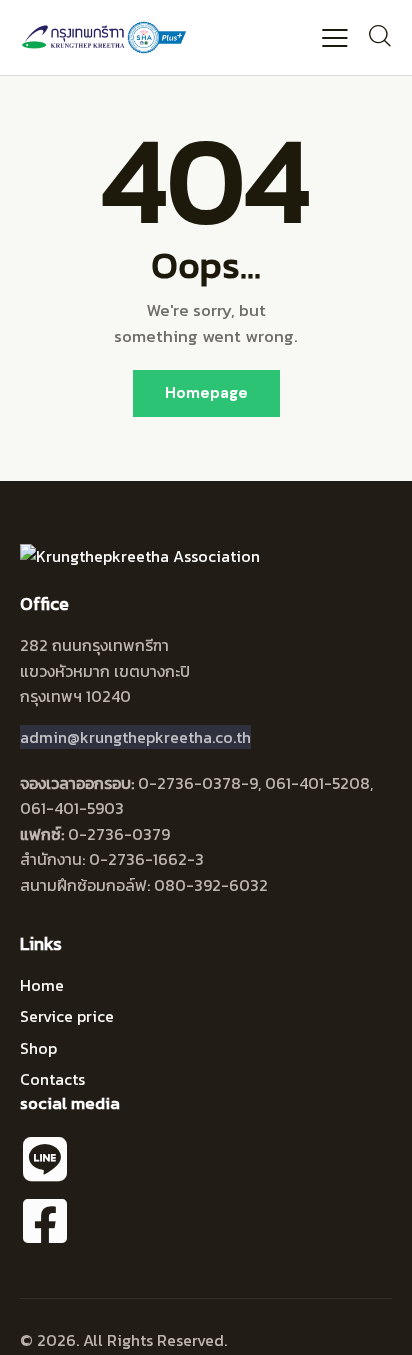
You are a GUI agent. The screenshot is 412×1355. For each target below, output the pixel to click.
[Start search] (379, 35)
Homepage (206, 393)
